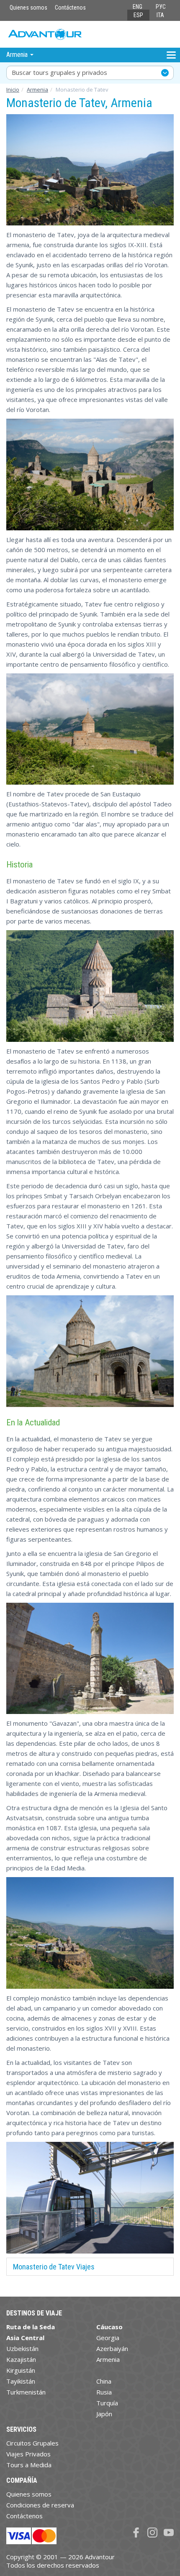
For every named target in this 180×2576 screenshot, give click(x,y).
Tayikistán (21, 2381)
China (104, 2381)
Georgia (108, 2338)
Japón (104, 2414)
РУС (161, 7)
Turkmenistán (26, 2392)
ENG (138, 7)
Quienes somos (28, 8)
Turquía (107, 2403)
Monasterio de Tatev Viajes (54, 2267)
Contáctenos (70, 8)
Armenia (37, 90)
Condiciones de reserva (40, 2505)
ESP (138, 15)
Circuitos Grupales (32, 2443)
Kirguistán (21, 2370)
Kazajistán (21, 2359)
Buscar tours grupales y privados (59, 72)
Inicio (13, 90)
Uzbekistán (22, 2348)
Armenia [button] (18, 55)
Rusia (104, 2392)
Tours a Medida (29, 2465)
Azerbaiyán (112, 2348)
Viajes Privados (28, 2454)
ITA (160, 15)
